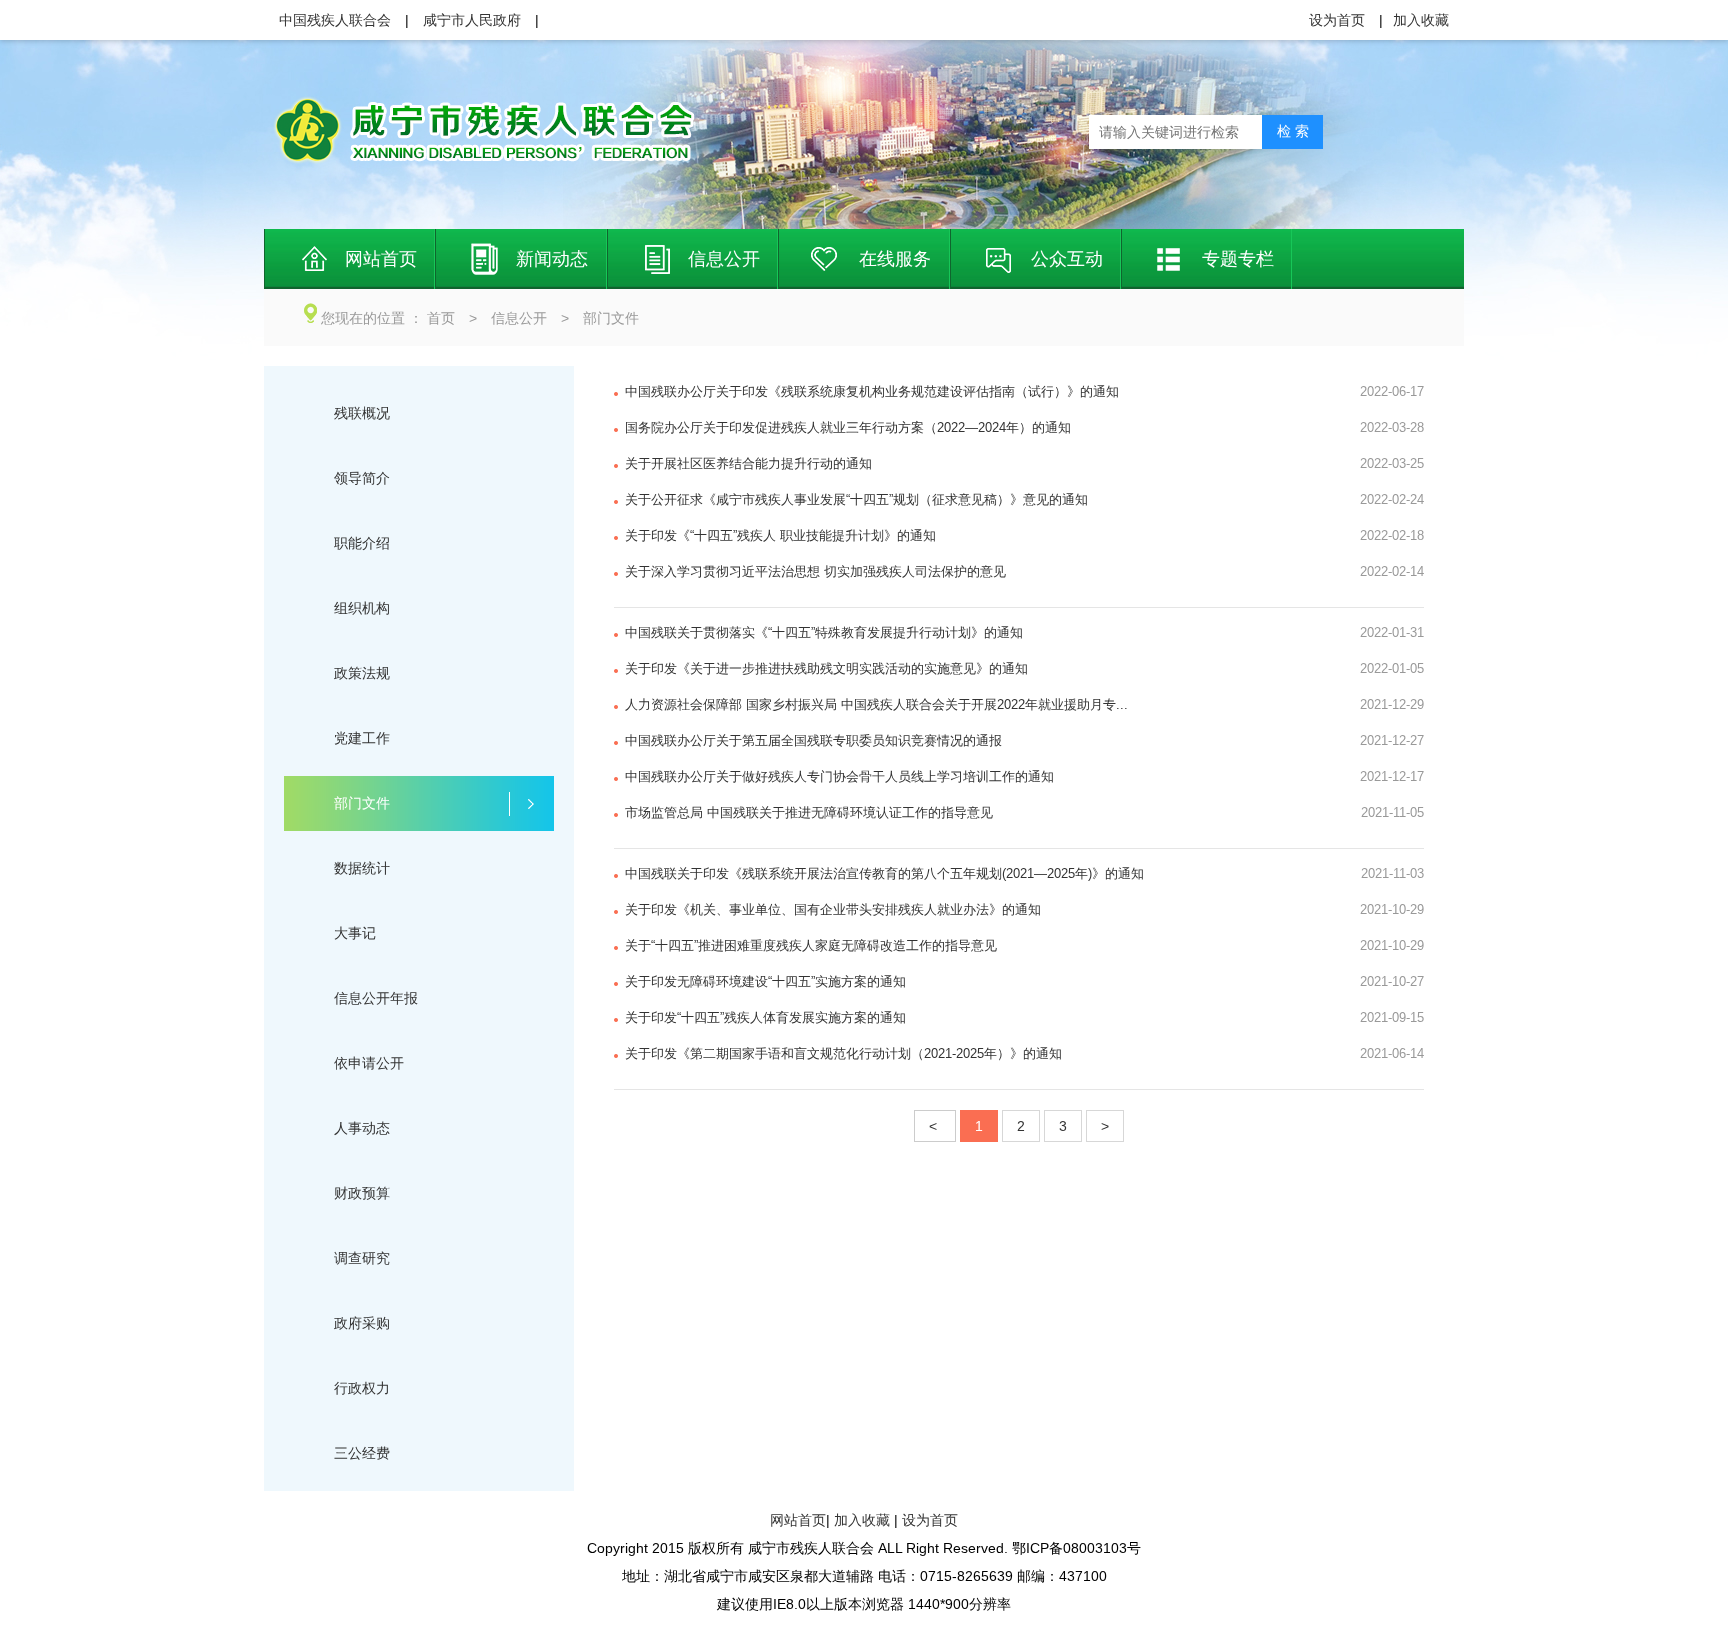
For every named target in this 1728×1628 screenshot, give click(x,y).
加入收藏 (862, 1520)
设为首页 (930, 1520)
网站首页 (798, 1520)
